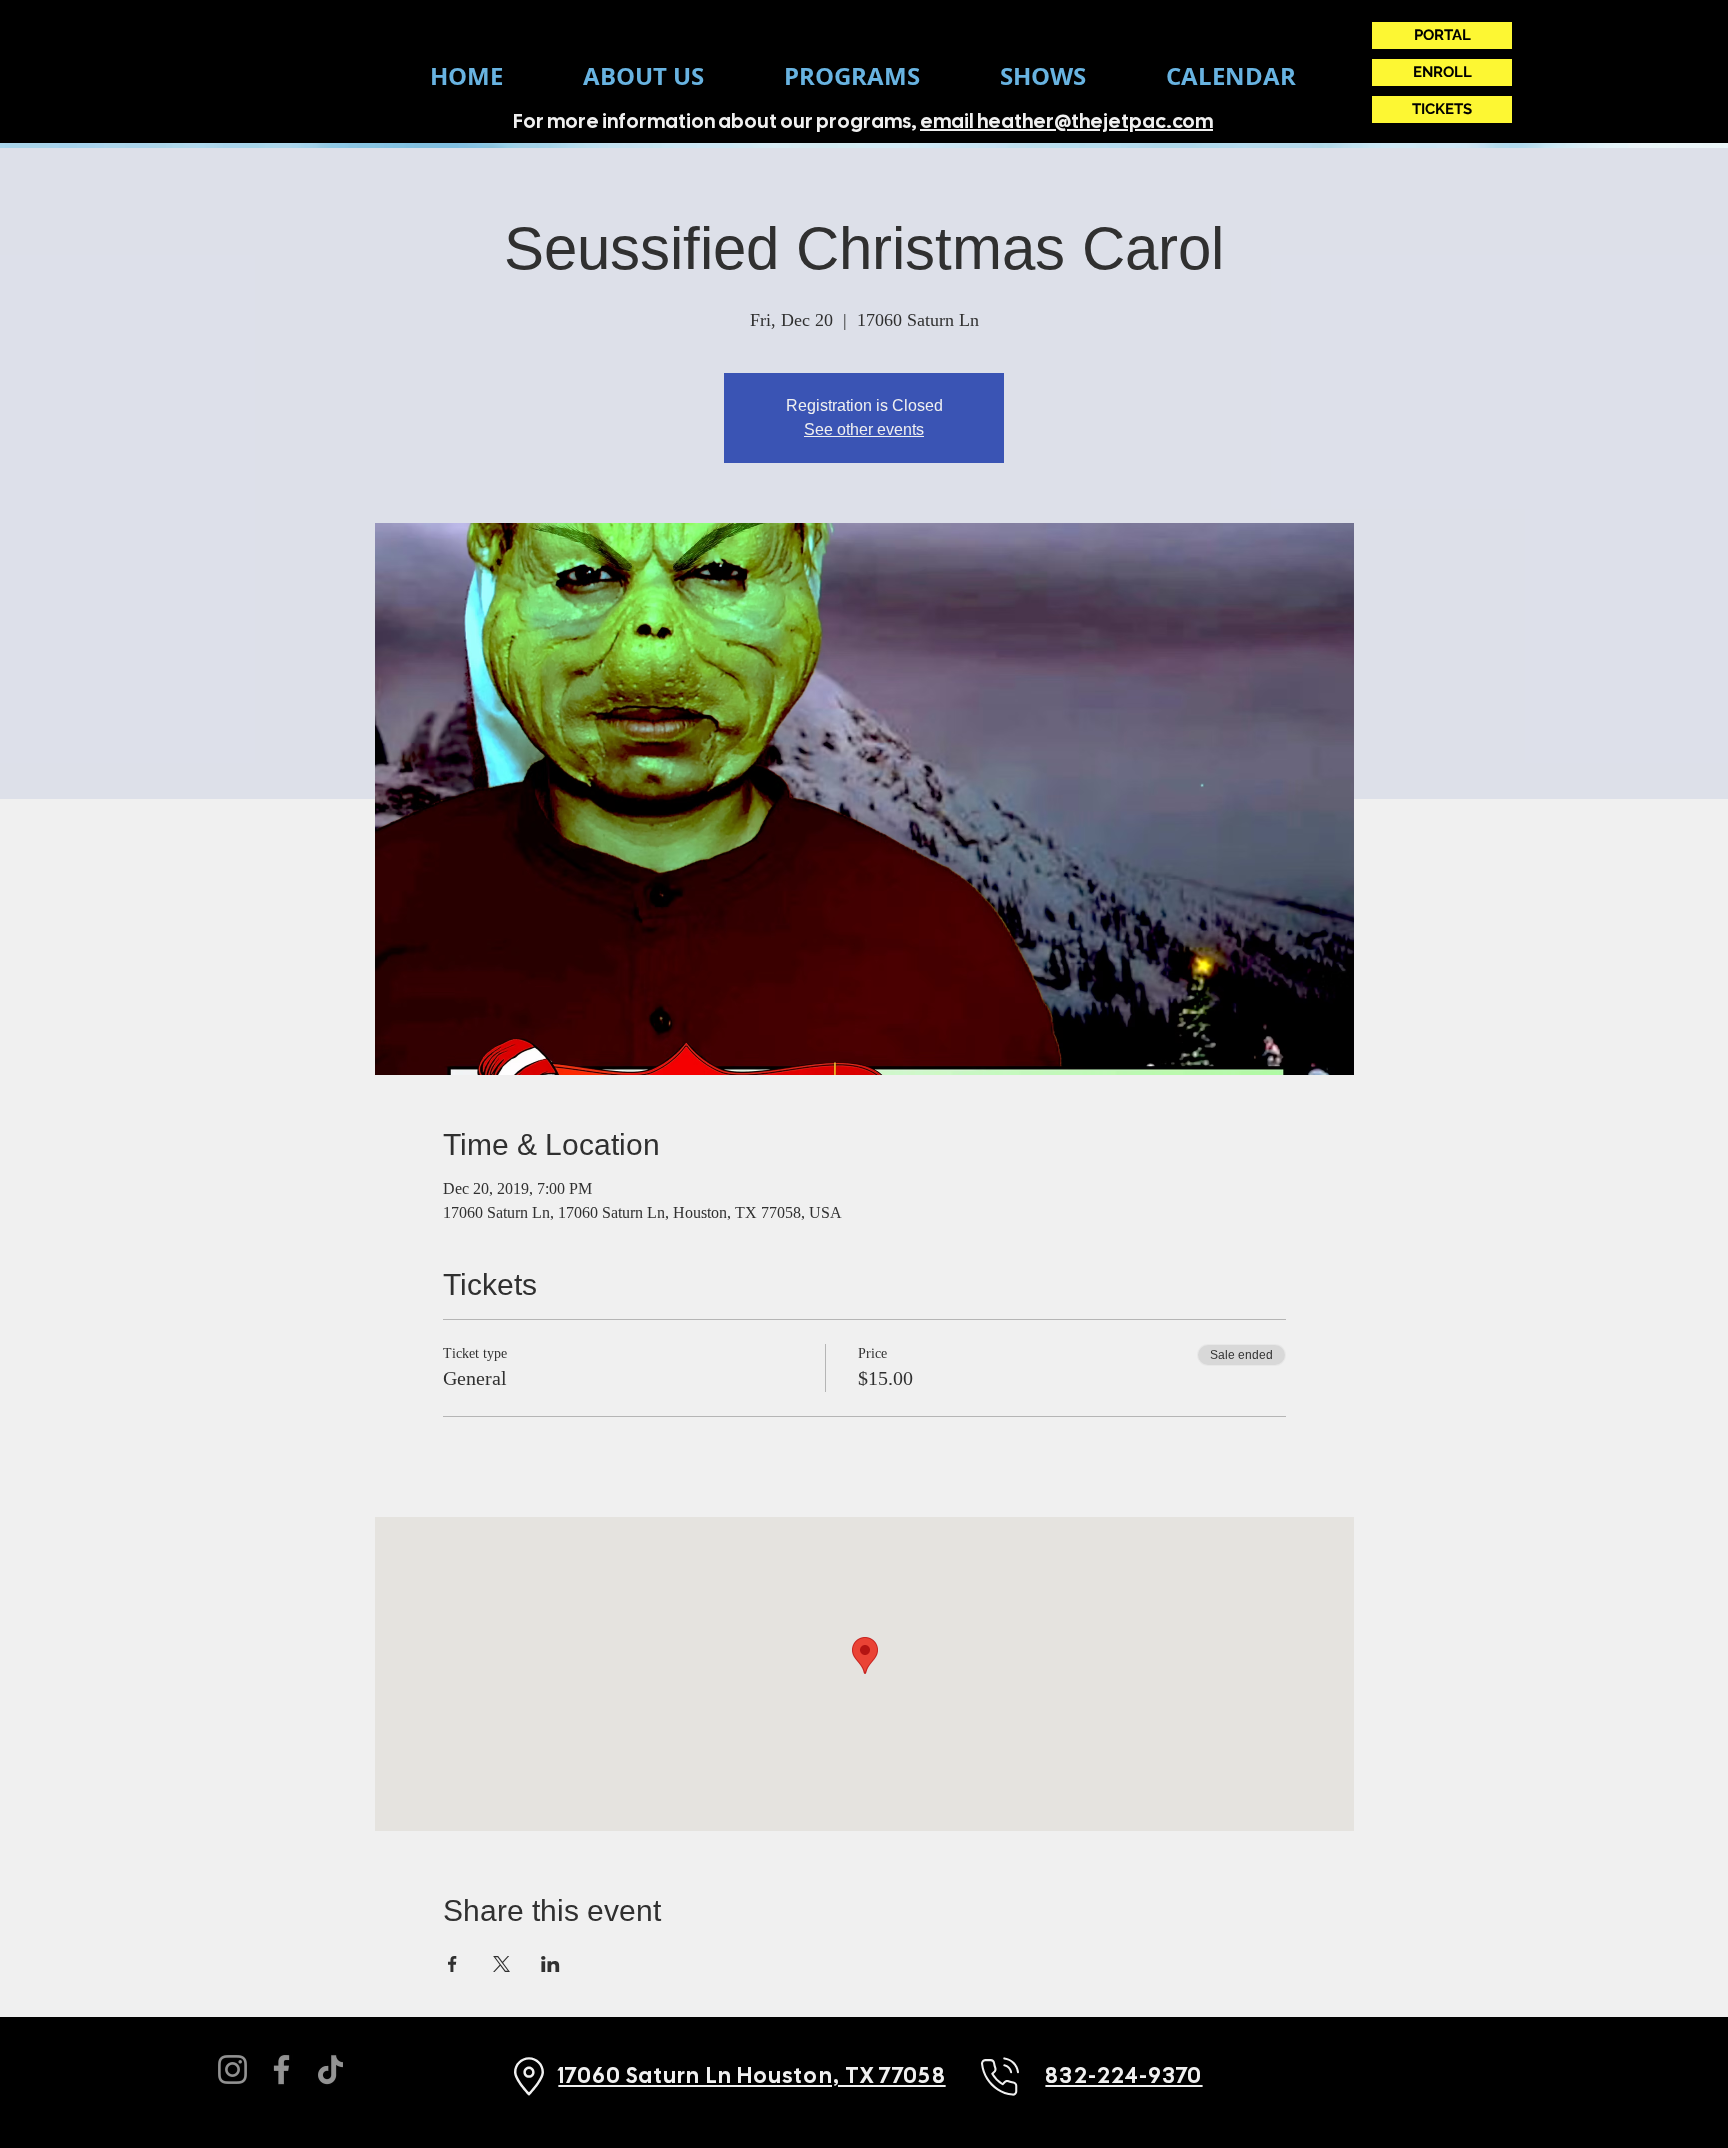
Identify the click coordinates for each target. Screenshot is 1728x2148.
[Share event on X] (501, 1964)
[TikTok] (330, 2069)
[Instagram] (232, 2069)
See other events (864, 429)
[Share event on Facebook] (452, 1964)
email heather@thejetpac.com (1066, 121)
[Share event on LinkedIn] (550, 1964)
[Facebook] (281, 2069)
